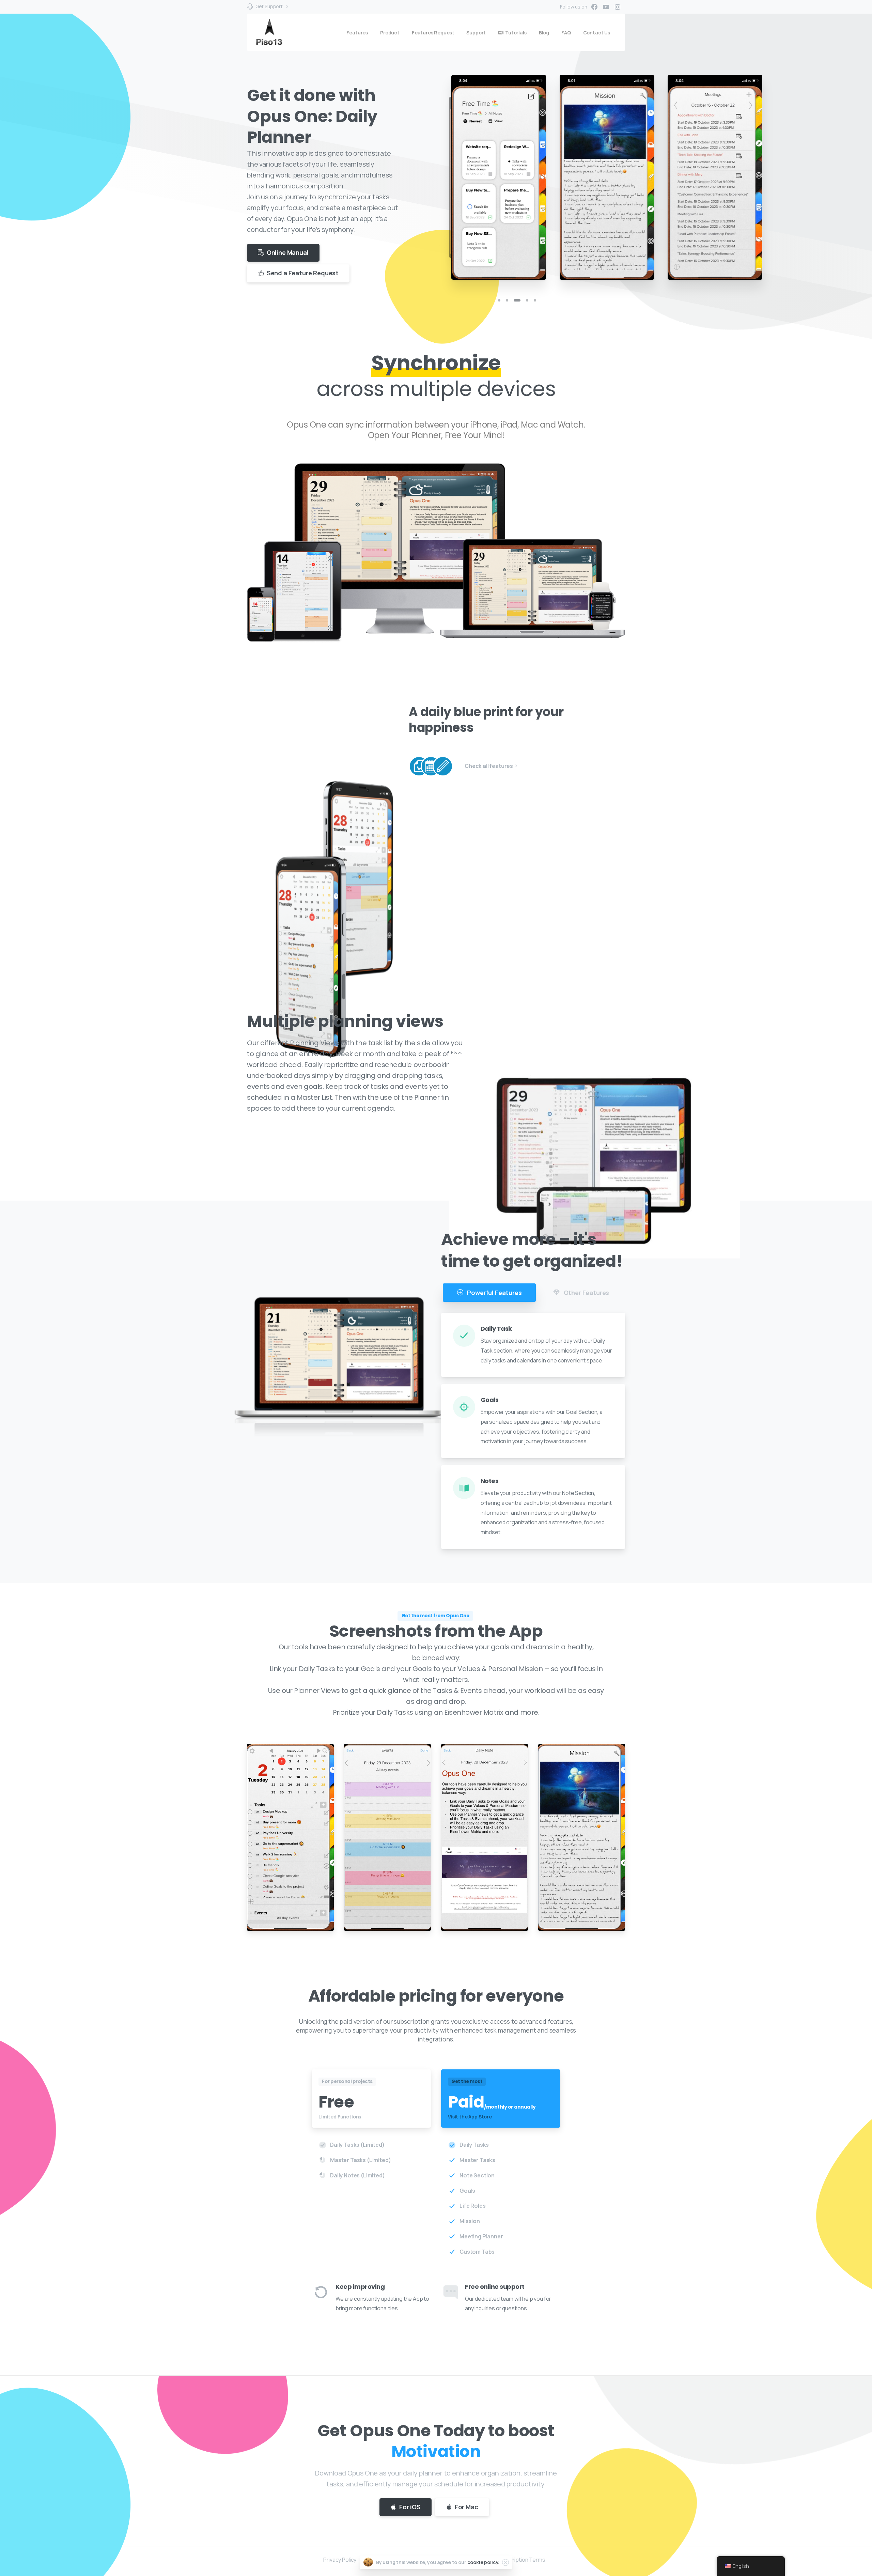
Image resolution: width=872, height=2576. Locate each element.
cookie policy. (484, 2562)
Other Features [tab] (586, 1293)
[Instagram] (618, 7)
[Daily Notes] (443, 766)
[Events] (431, 766)
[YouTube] (606, 7)
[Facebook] (594, 7)
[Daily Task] (419, 766)
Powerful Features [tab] (494, 1293)
